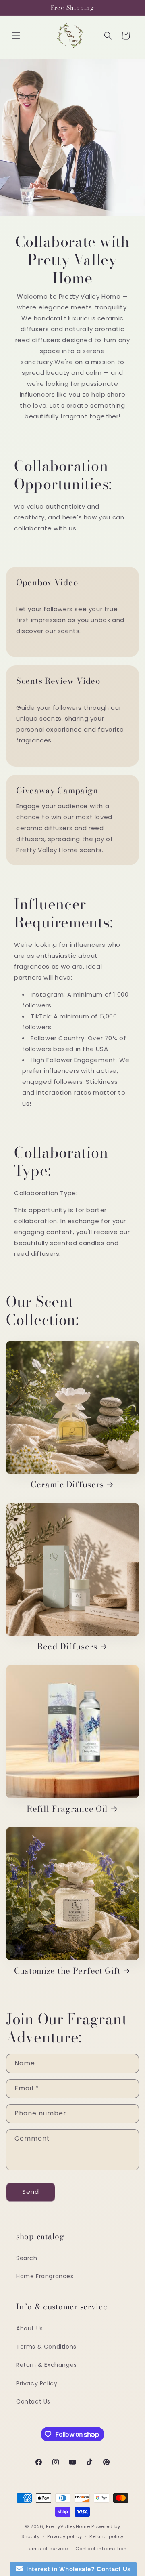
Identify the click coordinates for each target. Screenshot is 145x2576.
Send (31, 2192)
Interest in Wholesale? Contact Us (77, 2569)
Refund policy (107, 2536)
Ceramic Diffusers (67, 1485)
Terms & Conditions (46, 2347)
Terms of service (47, 2549)
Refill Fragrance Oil (67, 1809)
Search (27, 2258)
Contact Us (33, 2401)
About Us (30, 2328)
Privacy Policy (37, 2383)
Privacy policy (64, 2536)
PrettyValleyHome (68, 2526)
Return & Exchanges (47, 2365)
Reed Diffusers (67, 1647)
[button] (16, 36)
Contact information (101, 2549)
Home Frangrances (45, 2276)
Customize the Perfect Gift (67, 1971)
